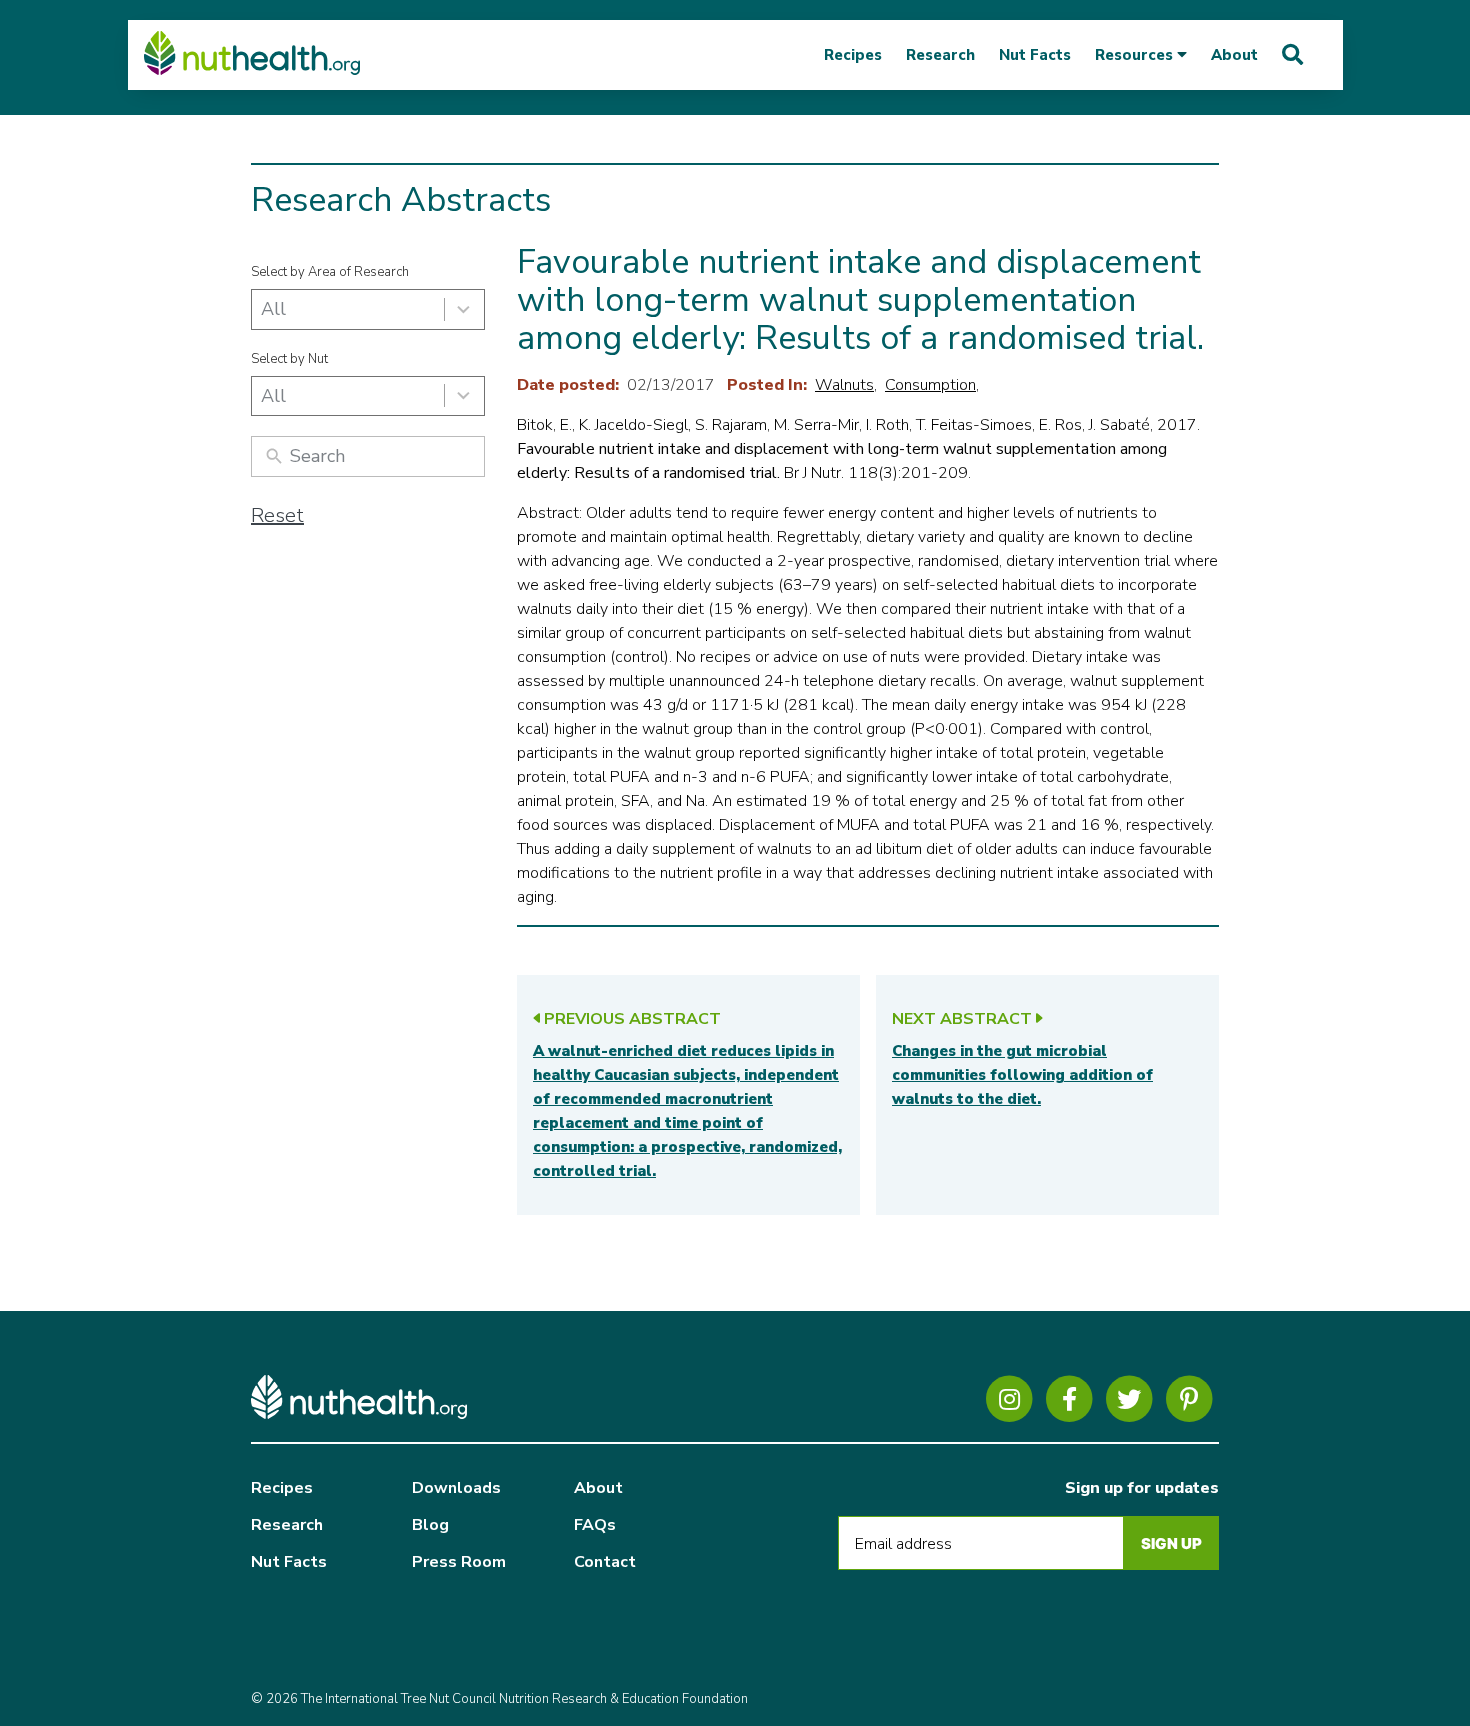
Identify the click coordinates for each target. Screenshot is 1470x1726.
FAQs (595, 1525)
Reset (277, 515)
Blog (430, 1525)
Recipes (853, 55)
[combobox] (368, 309)
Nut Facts (1035, 55)
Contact (605, 1562)
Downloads (456, 1488)
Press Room (459, 1562)
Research (940, 55)
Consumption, (932, 385)
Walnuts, (846, 385)
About (1234, 55)
